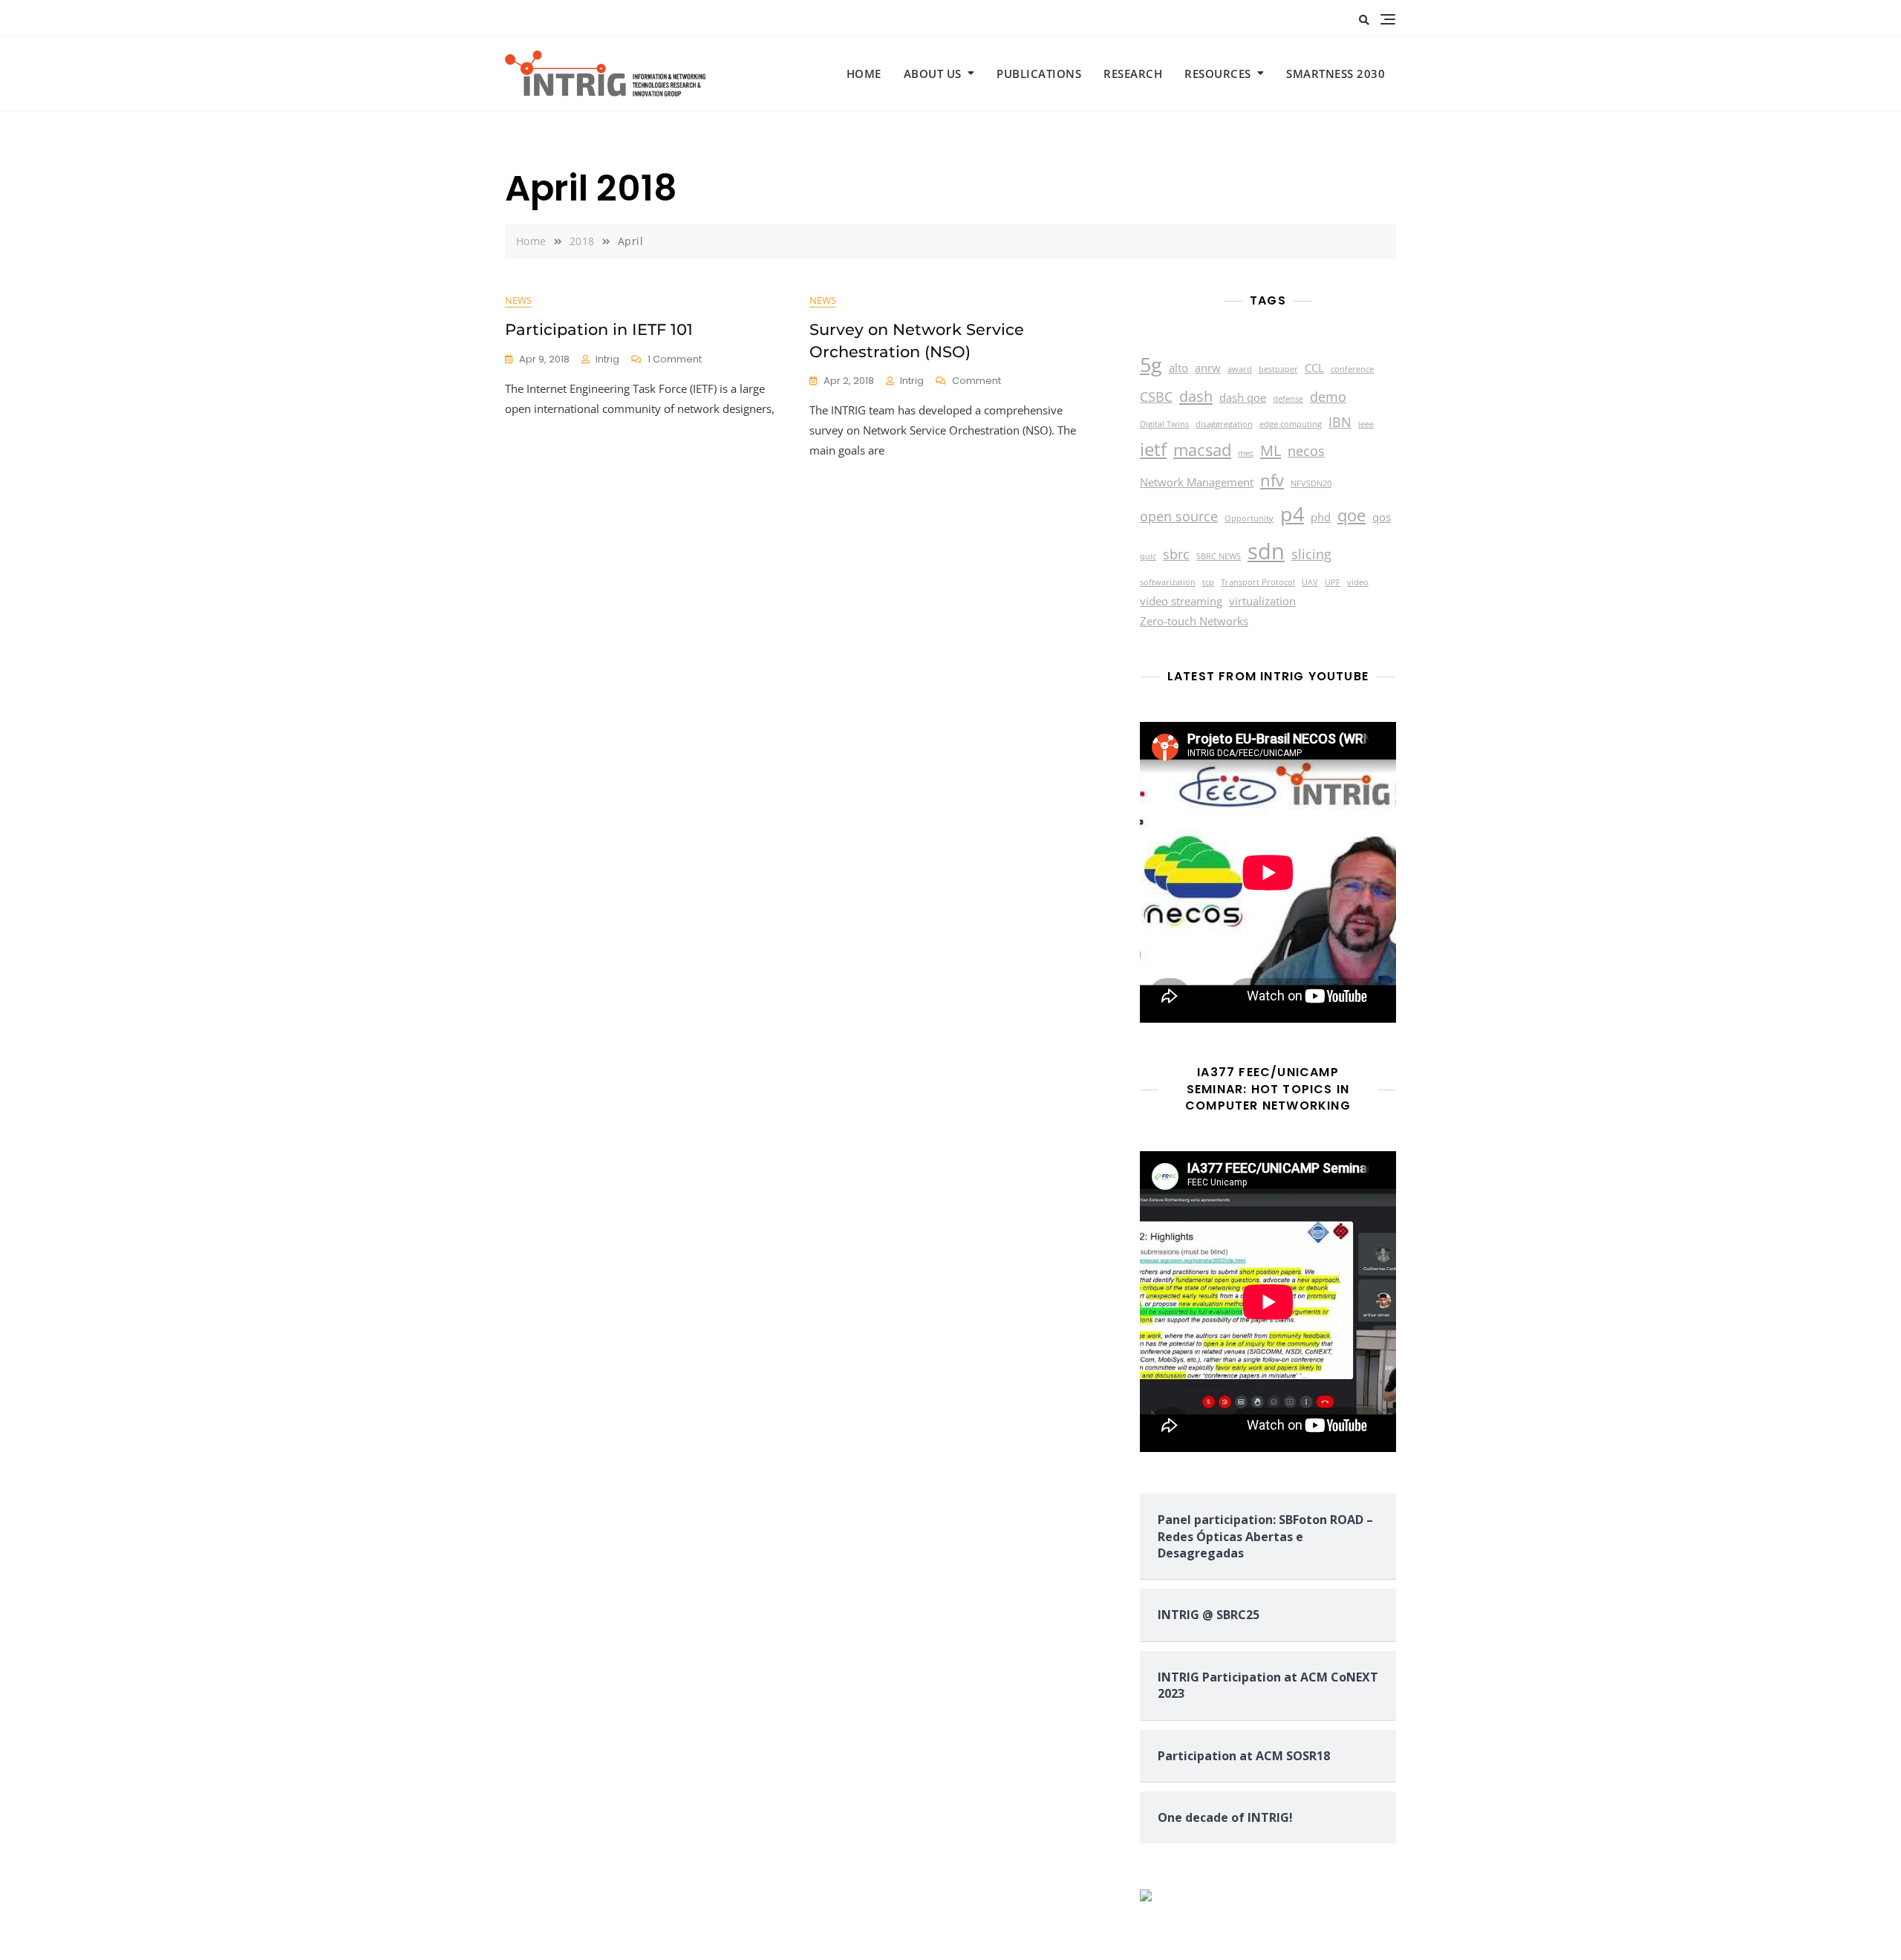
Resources (1218, 74)
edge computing (1291, 424)
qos (1382, 517)
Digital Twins (1164, 424)
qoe (1351, 515)
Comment (976, 381)
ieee (1366, 424)
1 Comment (675, 360)
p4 (1292, 514)
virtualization (1262, 601)
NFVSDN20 (1311, 484)
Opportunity (1249, 518)
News (518, 300)
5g (1151, 364)
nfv (1272, 480)
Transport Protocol (1258, 582)
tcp (1208, 582)
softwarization (1168, 582)
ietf (1153, 449)
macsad (1202, 449)
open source (1179, 516)
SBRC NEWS (1219, 556)
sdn (1266, 551)
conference (1352, 369)
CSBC (1156, 397)
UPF (1333, 582)
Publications (1039, 74)
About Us (933, 74)
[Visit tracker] (1146, 1898)
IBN (1340, 422)
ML (1271, 450)
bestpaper (1278, 369)
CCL (1314, 368)
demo (1328, 397)
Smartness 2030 (1336, 74)
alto (1178, 368)
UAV (1310, 582)
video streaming (1181, 601)
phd (1321, 517)
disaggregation (1224, 424)
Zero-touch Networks (1194, 621)
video (1358, 582)
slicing (1311, 554)
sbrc (1176, 554)
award (1240, 369)
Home (864, 74)
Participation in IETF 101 (599, 329)
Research (1133, 74)
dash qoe (1243, 397)
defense (1288, 399)
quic (1148, 556)
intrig (607, 359)
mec (1246, 453)
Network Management (1197, 482)
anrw (1208, 368)
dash (1196, 396)
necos (1306, 451)
